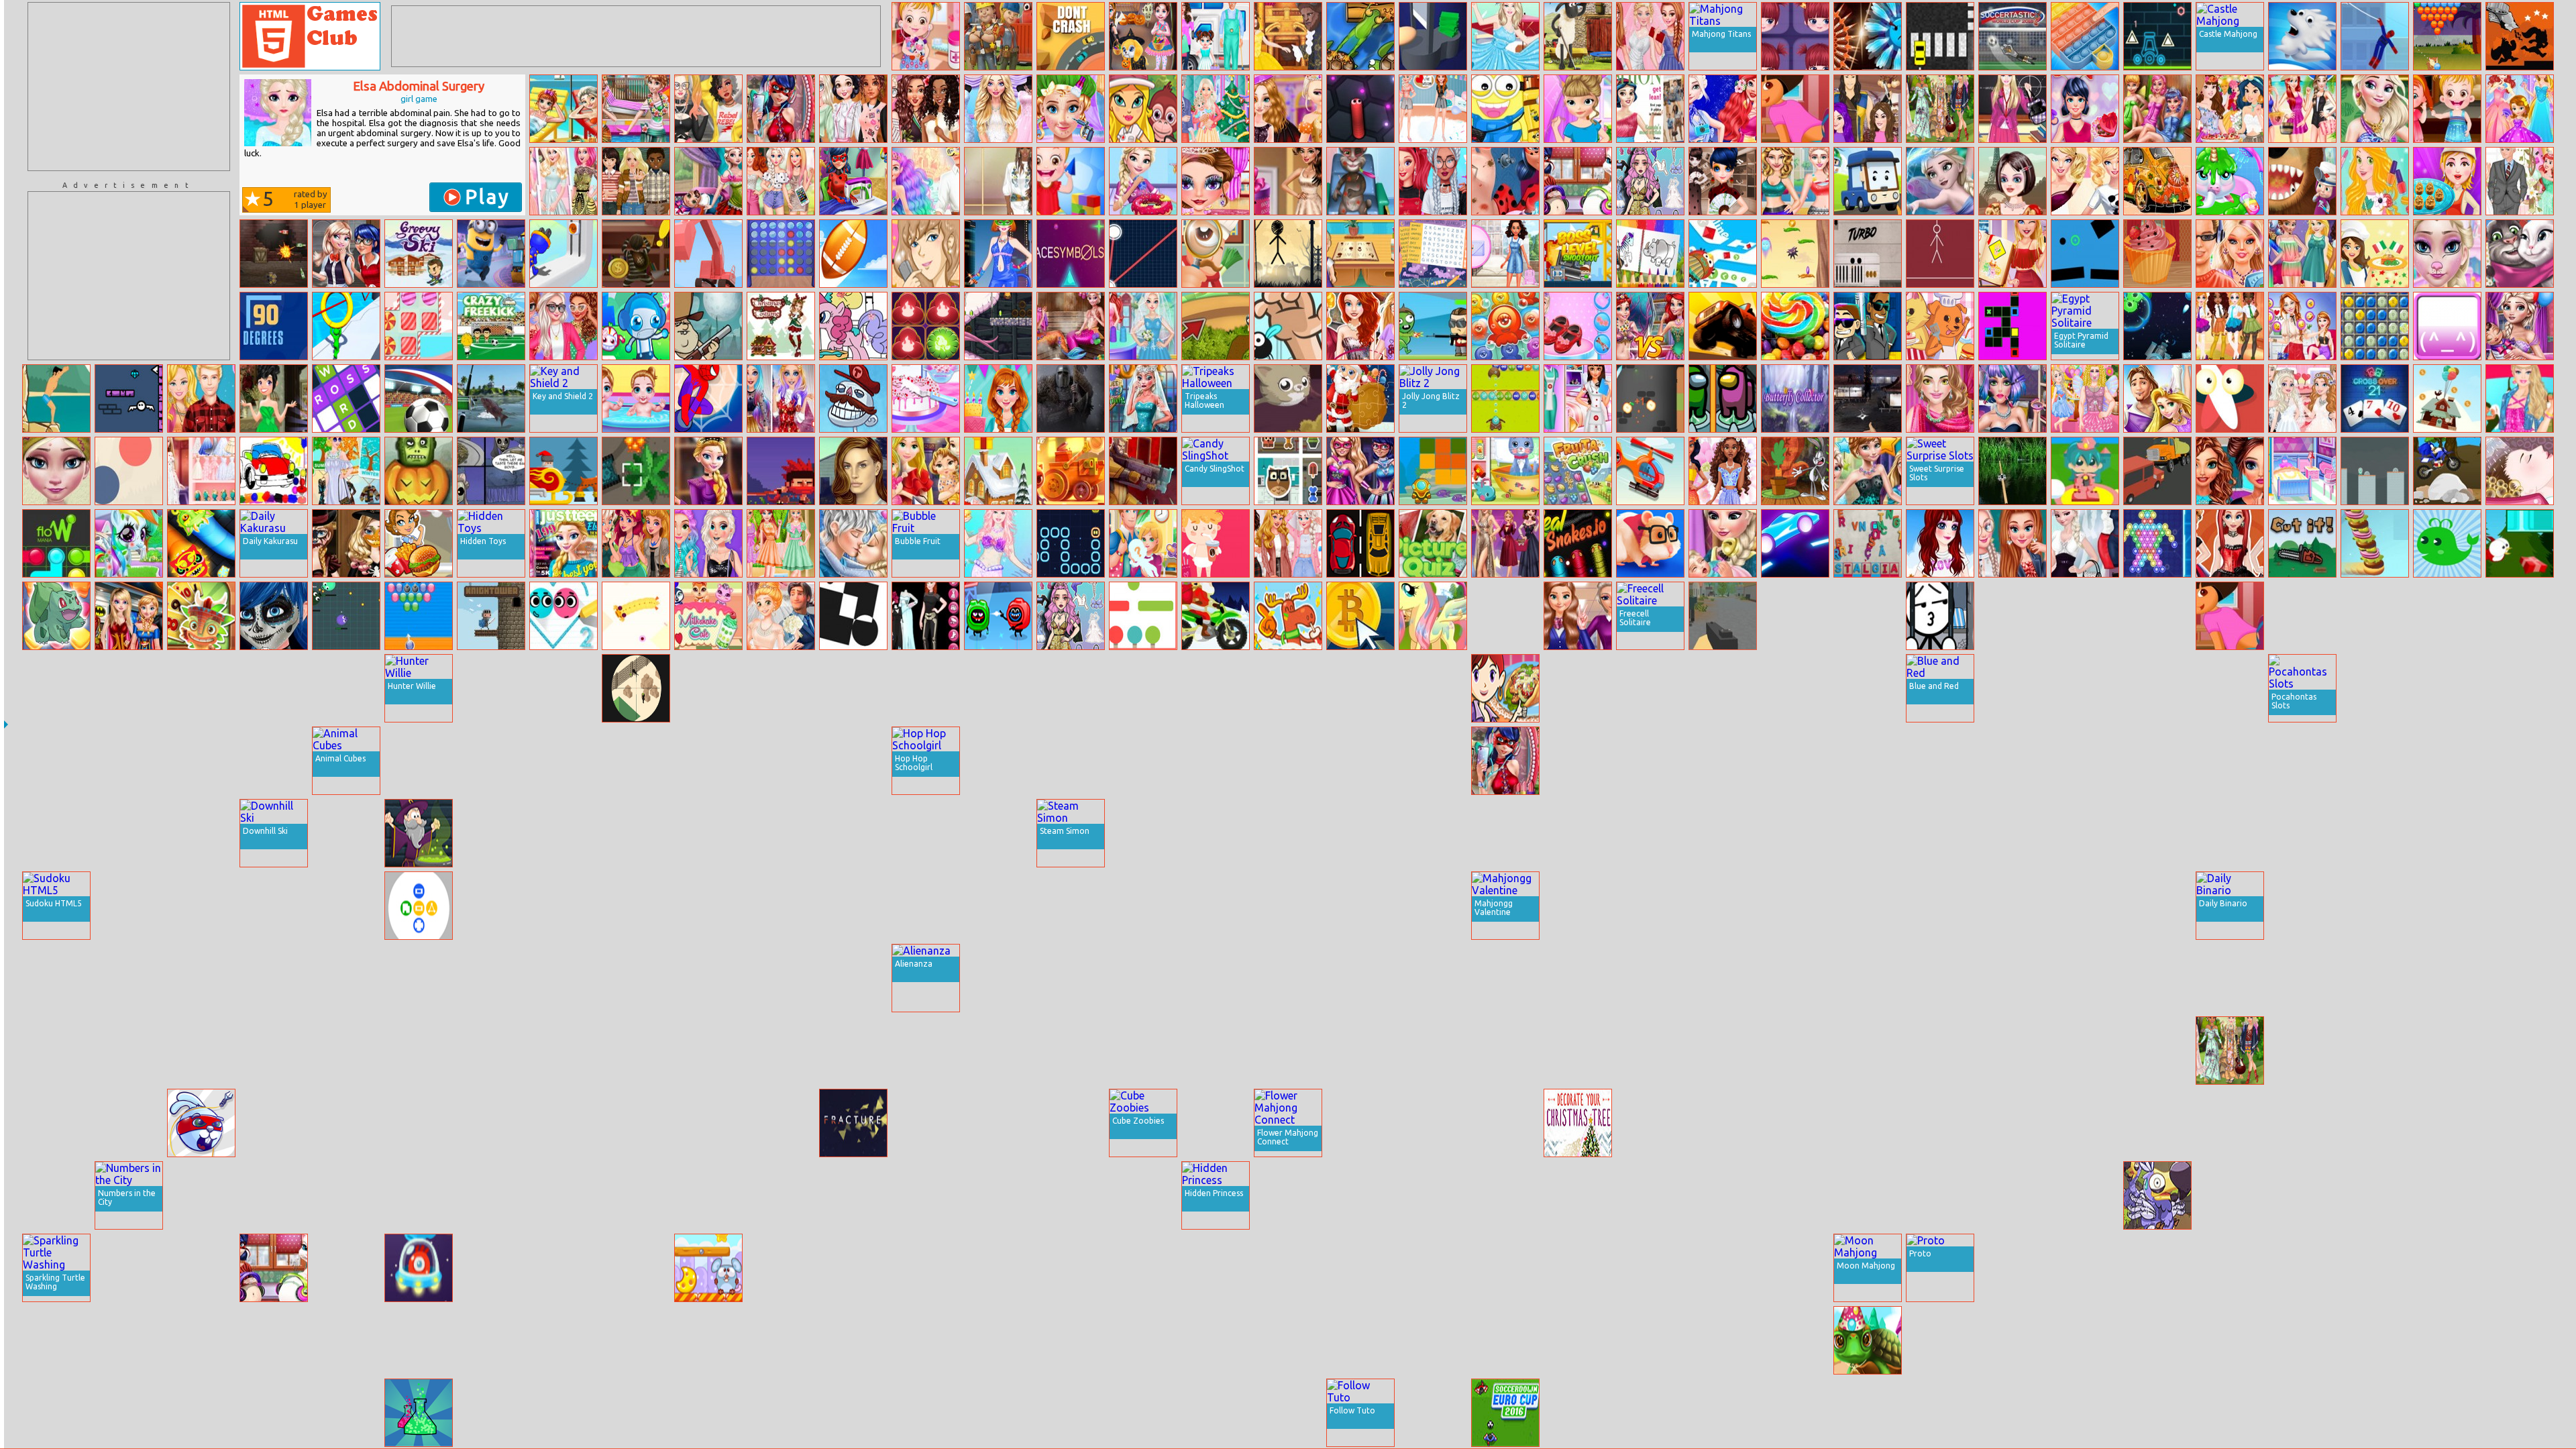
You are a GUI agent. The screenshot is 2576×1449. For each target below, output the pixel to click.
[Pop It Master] (1505, 1340)
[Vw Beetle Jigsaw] (2157, 181)
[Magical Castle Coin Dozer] (1216, 833)
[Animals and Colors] (2447, 543)
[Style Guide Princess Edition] (1868, 761)
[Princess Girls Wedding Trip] (1360, 1268)
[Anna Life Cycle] (1143, 1051)
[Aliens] (1433, 906)
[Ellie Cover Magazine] (563, 543)
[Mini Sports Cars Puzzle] (708, 1051)
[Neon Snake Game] (1071, 543)
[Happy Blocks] (2085, 833)
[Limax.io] (1940, 833)
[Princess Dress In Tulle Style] (998, 1123)
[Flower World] (346, 906)
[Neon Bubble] (2157, 543)
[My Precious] (129, 398)
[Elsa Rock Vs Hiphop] (1433, 1340)
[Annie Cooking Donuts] (2302, 906)
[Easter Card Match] (998, 1268)
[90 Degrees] (274, 326)
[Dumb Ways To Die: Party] (274, 1123)
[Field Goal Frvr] (853, 254)
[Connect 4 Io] (781, 254)
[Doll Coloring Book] (2157, 761)
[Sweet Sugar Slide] (274, 1051)
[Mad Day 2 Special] (346, 1195)
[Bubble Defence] (1505, 398)
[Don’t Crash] (1071, 36)
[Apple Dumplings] (2447, 181)
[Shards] (2157, 906)
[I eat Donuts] (491, 1123)
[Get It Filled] (2012, 326)
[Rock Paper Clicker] (2157, 616)
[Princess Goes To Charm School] (56, 1123)
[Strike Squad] (129, 1051)
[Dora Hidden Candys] (853, 1340)
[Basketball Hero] (1288, 1268)
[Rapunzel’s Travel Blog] (346, 1340)
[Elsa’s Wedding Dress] (129, 761)
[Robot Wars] (708, 254)
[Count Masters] (563, 761)
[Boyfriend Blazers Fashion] (1795, 1413)
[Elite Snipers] (636, 688)
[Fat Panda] (1216, 1123)
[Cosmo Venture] (419, 1268)
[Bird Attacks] (1868, 688)
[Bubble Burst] (2157, 326)
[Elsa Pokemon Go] (1940, 1340)
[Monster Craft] (2520, 688)
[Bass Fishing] (2012, 471)
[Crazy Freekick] (491, 326)
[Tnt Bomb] (926, 1051)
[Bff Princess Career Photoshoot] (1578, 398)
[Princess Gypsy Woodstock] (1940, 109)
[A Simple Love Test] (1216, 543)
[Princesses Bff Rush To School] (2230, 326)
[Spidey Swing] (2375, 36)
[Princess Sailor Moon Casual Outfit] (781, 543)
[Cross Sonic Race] (2447, 471)
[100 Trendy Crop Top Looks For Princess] (2157, 833)
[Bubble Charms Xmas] (2520, 1340)
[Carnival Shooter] (781, 1268)
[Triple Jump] (781, 906)
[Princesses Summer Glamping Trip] (2302, 1123)
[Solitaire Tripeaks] (201, 616)
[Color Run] (2520, 833)
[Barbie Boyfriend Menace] (2302, 326)
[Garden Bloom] (1940, 1051)
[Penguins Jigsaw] (419, 1051)
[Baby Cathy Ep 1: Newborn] (1143, 543)
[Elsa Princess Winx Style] (1071, 1413)
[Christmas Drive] (1216, 978)
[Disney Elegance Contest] (998, 1051)
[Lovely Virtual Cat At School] (2375, 978)
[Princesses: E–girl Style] (781, 1195)
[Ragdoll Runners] (491, 1051)
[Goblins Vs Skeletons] (1650, 978)
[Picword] (419, 1340)
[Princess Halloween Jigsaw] (129, 833)
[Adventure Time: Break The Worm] (853, 1195)
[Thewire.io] (1143, 688)
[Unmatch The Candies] (419, 326)
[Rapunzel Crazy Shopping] (2375, 1123)
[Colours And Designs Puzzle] (1795, 326)
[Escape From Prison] (1940, 616)
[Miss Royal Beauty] (491, 688)
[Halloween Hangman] (1288, 254)
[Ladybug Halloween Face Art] (274, 616)
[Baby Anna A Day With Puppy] (2447, 1195)
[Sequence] (1795, 1340)
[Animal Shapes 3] (1505, 978)
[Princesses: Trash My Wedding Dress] (1650, 36)
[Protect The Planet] (1868, 833)
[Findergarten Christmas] (1433, 978)
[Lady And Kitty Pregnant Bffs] (1578, 181)
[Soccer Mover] (1288, 616)
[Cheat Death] (998, 1340)
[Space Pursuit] (1723, 833)
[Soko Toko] (2447, 326)
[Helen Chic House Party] (1360, 1340)
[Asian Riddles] (563, 833)
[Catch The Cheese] (708, 1268)
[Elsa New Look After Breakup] (56, 471)
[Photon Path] (1216, 1051)
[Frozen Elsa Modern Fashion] (56, 833)
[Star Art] (2447, 833)
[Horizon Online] (1940, 978)
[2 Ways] (1143, 1195)
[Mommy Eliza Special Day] (708, 181)
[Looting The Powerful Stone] (1216, 1340)
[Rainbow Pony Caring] (129, 543)
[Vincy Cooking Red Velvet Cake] (1578, 1413)
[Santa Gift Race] (1216, 616)
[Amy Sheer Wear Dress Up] (1795, 833)
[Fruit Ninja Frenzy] (1505, 616)
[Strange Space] (2157, 1268)
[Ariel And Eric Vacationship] (926, 181)
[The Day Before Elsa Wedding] (1650, 1051)
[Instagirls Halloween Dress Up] (926, 616)
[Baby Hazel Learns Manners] (2447, 109)
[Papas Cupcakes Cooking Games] (2157, 254)
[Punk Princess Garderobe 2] (708, 471)
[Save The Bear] (129, 906)
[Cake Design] (56, 688)
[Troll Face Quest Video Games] (853, 398)
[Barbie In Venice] (2520, 398)
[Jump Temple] (274, 1413)
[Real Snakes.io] (1578, 543)
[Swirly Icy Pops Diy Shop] (1868, 616)
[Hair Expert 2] (2520, 471)
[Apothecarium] (2302, 1413)
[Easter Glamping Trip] (129, 1340)
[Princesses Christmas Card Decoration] (1650, 1123)
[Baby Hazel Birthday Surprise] (2302, 833)
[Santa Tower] (998, 471)
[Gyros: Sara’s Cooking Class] (1505, 688)
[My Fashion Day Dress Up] (1940, 543)
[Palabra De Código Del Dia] (1288, 761)
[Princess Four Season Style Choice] (346, 471)
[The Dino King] (563, 1195)
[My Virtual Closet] (781, 181)
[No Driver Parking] (1578, 1195)
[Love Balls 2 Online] (563, 616)
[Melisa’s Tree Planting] (1288, 906)
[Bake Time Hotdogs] (1578, 833)
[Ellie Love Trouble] (274, 978)
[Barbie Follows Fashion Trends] (2085, 181)
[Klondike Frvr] (1216, 906)
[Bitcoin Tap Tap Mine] (1360, 616)
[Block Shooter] (1360, 1195)
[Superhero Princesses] (1360, 471)
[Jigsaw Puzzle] (998, 761)
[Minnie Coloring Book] (781, 761)
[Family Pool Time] (636, 109)
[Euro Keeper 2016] (1578, 978)
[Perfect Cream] (2157, 978)
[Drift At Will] (2520, 1051)
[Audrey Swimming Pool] (1868, 1051)
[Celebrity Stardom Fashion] (1505, 543)
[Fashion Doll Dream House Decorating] (2302, 471)
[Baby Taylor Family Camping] (1216, 36)
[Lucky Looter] (2447, 688)
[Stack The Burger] (2375, 543)
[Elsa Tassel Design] (1288, 1051)
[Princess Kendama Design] (853, 833)
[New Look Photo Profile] (129, 1413)
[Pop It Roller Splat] (708, 1123)
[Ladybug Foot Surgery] (1505, 181)
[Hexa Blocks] (2520, 761)
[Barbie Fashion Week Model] (781, 398)
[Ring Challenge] (491, 1195)
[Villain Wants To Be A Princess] (1578, 688)
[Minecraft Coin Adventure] (1795, 616)
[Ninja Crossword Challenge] (346, 398)
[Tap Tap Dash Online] (1723, 254)
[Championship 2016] (419, 398)
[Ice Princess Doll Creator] (491, 1268)
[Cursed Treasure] (346, 833)
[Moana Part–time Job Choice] (1723, 906)
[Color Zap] (1071, 1123)
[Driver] (1360, 543)
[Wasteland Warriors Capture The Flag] (201, 906)
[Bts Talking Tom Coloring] (2230, 1268)
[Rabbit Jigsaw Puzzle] (274, 761)
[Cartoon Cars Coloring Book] (274, 471)
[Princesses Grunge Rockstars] (1433, 181)
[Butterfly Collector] (1795, 398)
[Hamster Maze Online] (1650, 543)
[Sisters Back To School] (1578, 616)
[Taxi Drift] (1940, 36)
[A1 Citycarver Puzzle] (419, 761)
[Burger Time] (1723, 1195)
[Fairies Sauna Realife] (2157, 109)
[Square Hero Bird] (2375, 688)
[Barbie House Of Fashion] (563, 181)
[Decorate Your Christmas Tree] (1578, 1123)
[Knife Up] (1650, 398)
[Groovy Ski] (419, 254)
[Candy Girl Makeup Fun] (2012, 398)
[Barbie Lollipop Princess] (1723, 1340)
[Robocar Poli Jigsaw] (1868, 181)
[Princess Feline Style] (2085, 1195)
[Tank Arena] (636, 471)
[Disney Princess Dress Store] (2520, 109)
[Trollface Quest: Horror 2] (1723, 978)
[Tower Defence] (708, 1195)
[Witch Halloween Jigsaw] (1650, 1268)
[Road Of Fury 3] (1433, 1123)
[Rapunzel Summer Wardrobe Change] (563, 1268)
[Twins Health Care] (636, 398)
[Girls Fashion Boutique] (1288, 181)
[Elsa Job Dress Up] (2085, 543)
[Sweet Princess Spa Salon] (1940, 398)
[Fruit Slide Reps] (708, 688)
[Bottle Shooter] (274, 254)
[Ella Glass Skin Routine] (346, 1268)
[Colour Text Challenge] (2447, 1340)
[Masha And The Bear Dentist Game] (2302, 181)
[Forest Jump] (1795, 254)
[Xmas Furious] (563, 471)
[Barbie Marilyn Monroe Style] (1505, 36)
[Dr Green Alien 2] (2375, 471)
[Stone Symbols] (2375, 326)
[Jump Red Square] (2012, 1051)
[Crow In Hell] (2302, 1340)
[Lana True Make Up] (853, 471)
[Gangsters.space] (1071, 398)
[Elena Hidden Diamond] (1940, 1413)
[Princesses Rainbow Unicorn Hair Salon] (563, 688)
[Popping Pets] (2520, 906)
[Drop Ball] (2085, 254)
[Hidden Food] (1216, 254)
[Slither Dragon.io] (201, 543)
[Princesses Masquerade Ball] (1795, 1268)
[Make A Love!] (201, 1413)
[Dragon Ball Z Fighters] (2157, 1051)
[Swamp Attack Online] (708, 326)
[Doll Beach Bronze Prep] (1071, 1340)
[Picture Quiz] (1433, 543)
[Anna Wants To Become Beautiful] (1071, 109)
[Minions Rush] (491, 254)
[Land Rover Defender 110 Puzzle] (2085, 906)
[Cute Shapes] (1288, 1340)
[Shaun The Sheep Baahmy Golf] (1578, 36)
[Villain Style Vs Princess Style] (2157, 1123)
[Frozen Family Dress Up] (636, 1413)
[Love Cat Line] (1578, 761)
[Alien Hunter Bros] (1868, 326)
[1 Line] (2447, 616)
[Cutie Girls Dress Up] (274, 398)
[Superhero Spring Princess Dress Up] (1433, 1195)
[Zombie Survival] (1723, 616)
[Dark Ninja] (1795, 906)
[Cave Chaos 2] (998, 326)
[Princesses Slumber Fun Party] (1433, 109)
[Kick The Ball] (2447, 906)
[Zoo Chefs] (1940, 326)
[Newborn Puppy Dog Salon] (2085, 1268)
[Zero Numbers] (346, 1051)
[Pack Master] (491, 761)
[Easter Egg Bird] (853, 978)
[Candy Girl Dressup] (346, 688)
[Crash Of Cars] (1650, 1195)
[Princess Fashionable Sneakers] (2375, 181)
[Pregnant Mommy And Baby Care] (926, 1268)
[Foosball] (2230, 688)
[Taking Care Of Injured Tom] (1360, 181)
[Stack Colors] (2085, 978)
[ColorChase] (1216, 1268)
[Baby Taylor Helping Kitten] (781, 1123)
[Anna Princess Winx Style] (1071, 978)
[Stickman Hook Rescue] (708, 398)
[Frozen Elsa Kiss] (853, 543)
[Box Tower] (636, 906)
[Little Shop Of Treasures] (2302, 1268)
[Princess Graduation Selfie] (419, 1123)
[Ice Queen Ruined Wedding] (1143, 398)
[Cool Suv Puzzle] (998, 1195)
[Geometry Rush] (1143, 1340)
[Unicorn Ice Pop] (2302, 1195)
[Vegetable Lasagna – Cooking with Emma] (2375, 254)
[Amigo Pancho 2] (1288, 688)
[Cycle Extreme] (491, 1413)
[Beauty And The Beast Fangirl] (708, 833)
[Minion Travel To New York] (1505, 109)
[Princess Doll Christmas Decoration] (1143, 906)
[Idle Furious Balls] (636, 1268)
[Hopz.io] (56, 761)
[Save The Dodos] (2157, 1195)
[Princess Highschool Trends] (2230, 254)
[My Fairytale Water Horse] (1143, 1268)
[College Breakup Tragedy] (1433, 1268)
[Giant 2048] (1071, 688)
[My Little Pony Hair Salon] (1433, 616)
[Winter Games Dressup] (636, 1195)
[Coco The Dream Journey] (853, 688)
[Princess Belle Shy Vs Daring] (2375, 1268)
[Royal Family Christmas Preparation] (1216, 109)
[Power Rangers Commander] (1578, 1051)
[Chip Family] (1360, 1123)
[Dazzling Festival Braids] (708, 1340)
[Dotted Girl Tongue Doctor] (2230, 833)
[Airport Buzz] (1940, 906)
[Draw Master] (2520, 1123)
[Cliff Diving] (56, 398)
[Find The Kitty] (2230, 1195)
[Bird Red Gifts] (2520, 543)
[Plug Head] (563, 254)
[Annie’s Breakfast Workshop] (1360, 906)
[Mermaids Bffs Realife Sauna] (1071, 326)
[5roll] (781, 688)
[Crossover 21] (2375, 398)
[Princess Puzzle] (2230, 1340)
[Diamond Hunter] (853, 1051)
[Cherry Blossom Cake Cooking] (926, 398)
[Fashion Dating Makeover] (2375, 1195)
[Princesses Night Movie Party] (2302, 254)
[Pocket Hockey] (491, 906)
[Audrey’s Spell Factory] (129, 1268)
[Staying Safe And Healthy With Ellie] (2012, 254)
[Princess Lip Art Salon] (56, 1195)
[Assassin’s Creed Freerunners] (1940, 1123)
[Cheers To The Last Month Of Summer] (563, 326)
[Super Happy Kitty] (1505, 471)
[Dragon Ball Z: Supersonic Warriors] (201, 761)
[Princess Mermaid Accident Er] (274, 688)
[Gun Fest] (1433, 1413)
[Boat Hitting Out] (2085, 1340)
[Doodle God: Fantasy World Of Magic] (2375, 833)
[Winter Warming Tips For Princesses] (1650, 1413)
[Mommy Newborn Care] (2520, 326)
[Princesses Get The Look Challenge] (708, 543)
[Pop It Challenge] (2085, 36)
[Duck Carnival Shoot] (1578, 1268)
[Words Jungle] (781, 978)
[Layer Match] (853, 616)
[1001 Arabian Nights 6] (926, 326)
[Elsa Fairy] (1940, 181)
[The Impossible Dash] (1360, 833)
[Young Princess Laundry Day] (1650, 906)
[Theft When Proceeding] (636, 254)
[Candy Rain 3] (1288, 1413)
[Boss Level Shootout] (1578, 254)
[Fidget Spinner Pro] (781, 1051)
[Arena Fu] (1723, 1268)
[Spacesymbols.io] (1071, 254)
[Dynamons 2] (1216, 1413)
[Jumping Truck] (2157, 471)
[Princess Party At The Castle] (1143, 978)
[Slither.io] (1360, 109)
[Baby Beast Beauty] (926, 688)
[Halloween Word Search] (1433, 254)
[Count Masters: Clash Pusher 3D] (2520, 1195)
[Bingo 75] (2375, 1413)
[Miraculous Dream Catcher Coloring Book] (1650, 1340)
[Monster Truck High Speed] (2157, 688)
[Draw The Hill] (1216, 688)
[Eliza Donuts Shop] (1143, 181)
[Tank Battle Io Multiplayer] (708, 906)
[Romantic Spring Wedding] (926, 1123)
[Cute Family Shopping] (708, 1413)
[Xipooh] (201, 833)
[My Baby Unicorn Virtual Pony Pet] (2230, 181)
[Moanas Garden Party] (2230, 109)
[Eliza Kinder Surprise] (2520, 1413)
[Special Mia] (1795, 36)
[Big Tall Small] (201, 1340)
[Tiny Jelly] (491, 833)
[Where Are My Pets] (1288, 471)
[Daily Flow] (1143, 833)
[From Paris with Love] (2012, 181)
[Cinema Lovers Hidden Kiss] (2375, 906)
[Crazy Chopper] (1650, 471)
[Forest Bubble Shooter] (1071, 1268)
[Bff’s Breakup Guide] (563, 978)
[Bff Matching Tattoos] (1795, 761)
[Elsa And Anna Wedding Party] (2302, 398)
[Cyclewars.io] (2012, 616)
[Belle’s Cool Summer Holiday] (274, 1340)
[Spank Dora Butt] (1795, 109)
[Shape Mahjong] (1723, 1123)
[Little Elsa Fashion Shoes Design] (1578, 326)
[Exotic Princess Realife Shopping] (2375, 1340)
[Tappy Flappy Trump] (2520, 1268)
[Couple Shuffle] (56, 978)
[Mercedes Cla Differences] (201, 1195)
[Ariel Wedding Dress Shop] (1143, 326)
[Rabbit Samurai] (201, 1123)
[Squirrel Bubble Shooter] (2447, 36)
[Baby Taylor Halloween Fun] (1143, 36)
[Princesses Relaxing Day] (491, 978)
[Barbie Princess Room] (2085, 688)
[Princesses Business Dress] (56, 1340)
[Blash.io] (346, 616)
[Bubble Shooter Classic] (419, 616)
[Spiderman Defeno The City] (2012, 833)
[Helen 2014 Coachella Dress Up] (1288, 978)
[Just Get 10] (201, 1268)
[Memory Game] (129, 978)
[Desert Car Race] (2012, 688)
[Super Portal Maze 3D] (2012, 1413)
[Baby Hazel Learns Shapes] (1071, 181)
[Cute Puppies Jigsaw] (636, 978)
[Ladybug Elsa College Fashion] (346, 254)
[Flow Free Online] (1650, 761)
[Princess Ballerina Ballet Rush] (2157, 398)
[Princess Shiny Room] (708, 978)
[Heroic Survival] (2375, 761)
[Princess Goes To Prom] (1143, 1413)
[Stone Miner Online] (1071, 761)
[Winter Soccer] (2447, 761)
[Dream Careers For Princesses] (1360, 326)
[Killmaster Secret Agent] (998, 906)
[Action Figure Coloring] (491, 1340)
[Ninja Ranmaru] (781, 471)
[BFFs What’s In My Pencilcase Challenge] (1505, 254)
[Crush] (1143, 471)
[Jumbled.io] (1868, 543)
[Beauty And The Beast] (1288, 36)
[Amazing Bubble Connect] (129, 471)
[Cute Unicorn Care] (853, 1268)
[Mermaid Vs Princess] (1650, 326)
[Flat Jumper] (1143, 616)
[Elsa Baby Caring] (1723, 543)
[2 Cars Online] (1071, 906)
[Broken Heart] (2375, 1051)
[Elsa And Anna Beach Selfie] (563, 109)
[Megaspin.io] (2230, 1413)
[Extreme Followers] (1723, 1413)
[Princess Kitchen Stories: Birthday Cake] (998, 398)
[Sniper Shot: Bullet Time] (708, 761)
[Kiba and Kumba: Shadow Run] (2520, 36)
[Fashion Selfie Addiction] (781, 109)
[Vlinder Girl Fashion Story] (1650, 181)
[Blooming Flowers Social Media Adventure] (1723, 471)
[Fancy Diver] (1433, 471)
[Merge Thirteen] (998, 833)
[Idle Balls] (853, 761)
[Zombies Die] (2012, 978)
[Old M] (926, 1413)
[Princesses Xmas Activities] (998, 978)
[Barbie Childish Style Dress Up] (1940, 1195)
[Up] (2447, 398)
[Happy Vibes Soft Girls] (1288, 543)
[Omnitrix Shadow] (636, 761)
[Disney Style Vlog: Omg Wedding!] (781, 616)
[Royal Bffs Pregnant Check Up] (1723, 761)
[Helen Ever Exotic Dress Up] (998, 181)
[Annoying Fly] (1288, 326)
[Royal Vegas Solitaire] (2012, 761)
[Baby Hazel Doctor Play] (926, 36)
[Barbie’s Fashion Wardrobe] (201, 471)
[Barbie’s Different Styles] (926, 906)
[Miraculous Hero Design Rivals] (853, 181)
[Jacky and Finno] (1505, 1123)
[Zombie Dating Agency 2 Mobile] (491, 471)
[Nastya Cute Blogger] (2085, 398)
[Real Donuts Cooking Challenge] (926, 1340)
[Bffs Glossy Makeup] (2230, 471)
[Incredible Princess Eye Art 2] (129, 688)
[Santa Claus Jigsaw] (1360, 398)
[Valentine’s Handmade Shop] (2085, 109)
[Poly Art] (346, 1123)
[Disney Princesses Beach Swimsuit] (2302, 109)
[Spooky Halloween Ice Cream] (1288, 833)
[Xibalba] (1433, 1051)
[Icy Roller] (2302, 36)
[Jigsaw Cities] (563, 906)
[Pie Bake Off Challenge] (636, 1340)
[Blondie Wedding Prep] (998, 109)
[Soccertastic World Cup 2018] (2012, 36)
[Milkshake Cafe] (708, 616)
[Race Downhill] (998, 688)
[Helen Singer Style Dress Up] (1578, 906)
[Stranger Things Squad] (636, 181)
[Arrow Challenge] (853, 1413)
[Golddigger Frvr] (2447, 978)
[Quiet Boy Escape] (1868, 254)
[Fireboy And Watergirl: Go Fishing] (2447, 1413)
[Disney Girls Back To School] (2012, 1195)
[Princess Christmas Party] (2012, 1268)
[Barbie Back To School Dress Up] (2012, 109)
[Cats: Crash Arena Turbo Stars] (1071, 471)
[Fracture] (853, 1123)
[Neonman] (1868, 1195)
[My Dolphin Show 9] (2520, 978)
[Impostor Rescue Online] (1723, 398)
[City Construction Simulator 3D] (1868, 1413)
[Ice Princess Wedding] (2520, 181)
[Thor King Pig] (2157, 1340)
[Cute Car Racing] (998, 1413)
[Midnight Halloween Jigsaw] (1216, 761)
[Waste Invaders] (853, 906)
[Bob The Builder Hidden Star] (998, 36)
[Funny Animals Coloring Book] (1650, 254)
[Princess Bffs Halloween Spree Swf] (201, 1051)
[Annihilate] (2230, 398)
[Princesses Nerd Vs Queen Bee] (1505, 833)
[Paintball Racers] (1360, 1051)
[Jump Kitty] (1288, 398)
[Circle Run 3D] (346, 326)
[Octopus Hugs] (1505, 326)
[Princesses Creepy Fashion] (2230, 543)
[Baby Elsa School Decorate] (1360, 254)
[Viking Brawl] (781, 833)
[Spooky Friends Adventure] (1288, 1195)
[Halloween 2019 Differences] (1433, 688)
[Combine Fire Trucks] (346, 978)
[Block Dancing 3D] (2447, 1268)
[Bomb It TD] (636, 326)
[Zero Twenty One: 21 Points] (1723, 1051)
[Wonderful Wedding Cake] (201, 688)
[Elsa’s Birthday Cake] (419, 1195)
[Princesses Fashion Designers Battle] (1505, 1051)
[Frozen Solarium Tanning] (2375, 109)
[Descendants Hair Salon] (1868, 109)
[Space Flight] (2085, 1123)
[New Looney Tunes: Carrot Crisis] (1795, 471)
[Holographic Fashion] (2302, 1051)
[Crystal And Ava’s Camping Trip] (636, 1051)
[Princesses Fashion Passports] (926, 109)
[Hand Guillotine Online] (1433, 36)
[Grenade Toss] (1216, 326)
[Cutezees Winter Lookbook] (2302, 978)
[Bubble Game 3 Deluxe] (56, 1051)
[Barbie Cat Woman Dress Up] (998, 254)
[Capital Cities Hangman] (1940, 254)
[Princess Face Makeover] (1216, 181)
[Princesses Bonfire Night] (1723, 109)
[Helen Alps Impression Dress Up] (1360, 688)
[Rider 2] (1795, 543)
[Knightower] (491, 616)
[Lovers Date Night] (2085, 1413)
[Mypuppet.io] (636, 616)
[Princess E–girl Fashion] (708, 109)
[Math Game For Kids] (563, 1051)
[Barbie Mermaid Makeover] (998, 543)
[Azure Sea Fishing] (491, 398)
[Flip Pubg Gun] (1650, 688)
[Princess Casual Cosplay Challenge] (636, 543)
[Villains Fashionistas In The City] (1650, 833)
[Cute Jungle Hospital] (1143, 109)
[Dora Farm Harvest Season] (2157, 1413)
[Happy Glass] (274, 1195)
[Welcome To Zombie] (1433, 326)
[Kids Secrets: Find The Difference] (1795, 978)
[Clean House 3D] (2447, 1123)
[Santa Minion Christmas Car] (926, 833)
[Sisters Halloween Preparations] (346, 543)
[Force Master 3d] (1433, 833)
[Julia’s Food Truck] (419, 543)
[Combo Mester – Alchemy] (419, 1413)
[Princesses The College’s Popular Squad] (2012, 543)
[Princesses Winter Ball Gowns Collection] (2302, 761)
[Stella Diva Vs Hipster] (1071, 1195)
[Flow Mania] (56, 543)
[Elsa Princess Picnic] (56, 1413)
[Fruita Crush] (1578, 471)
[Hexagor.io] (1578, 1340)
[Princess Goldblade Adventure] (2085, 471)
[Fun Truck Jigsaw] (129, 1123)
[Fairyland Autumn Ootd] (853, 109)
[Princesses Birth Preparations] (1795, 1195)
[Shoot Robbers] (1868, 906)
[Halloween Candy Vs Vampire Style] (1288, 109)
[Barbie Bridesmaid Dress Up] (2447, 1051)
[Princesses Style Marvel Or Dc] (129, 616)
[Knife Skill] (2375, 616)
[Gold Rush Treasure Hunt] (563, 1340)
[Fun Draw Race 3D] (2085, 616)
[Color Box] (419, 978)
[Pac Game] (781, 1340)
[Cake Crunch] (563, 1123)
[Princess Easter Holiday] (2447, 254)
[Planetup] (1868, 978)
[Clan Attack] (1868, 398)
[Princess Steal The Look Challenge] (1071, 1051)
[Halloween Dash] (419, 471)
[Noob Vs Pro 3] (274, 906)
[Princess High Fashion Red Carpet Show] (1143, 761)
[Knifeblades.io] (1868, 36)
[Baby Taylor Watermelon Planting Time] (1505, 1195)
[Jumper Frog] (1360, 36)
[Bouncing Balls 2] (1868, 1123)
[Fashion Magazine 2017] (1650, 109)
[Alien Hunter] (1940, 761)
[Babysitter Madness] (2085, 761)
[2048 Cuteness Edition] (2230, 761)
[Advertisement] (129, 87)
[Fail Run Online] (2012, 1340)
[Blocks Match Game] (2230, 1123)
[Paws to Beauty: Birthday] (1868, 1340)
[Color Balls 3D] (1795, 688)
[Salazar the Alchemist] (419, 833)
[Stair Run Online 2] (1433, 761)
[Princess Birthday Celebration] (1868, 471)
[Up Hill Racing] (1723, 326)
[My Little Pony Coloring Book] (853, 326)
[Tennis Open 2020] (346, 1413)
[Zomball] (1360, 978)
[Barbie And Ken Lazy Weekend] (201, 398)
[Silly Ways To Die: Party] (998, 616)
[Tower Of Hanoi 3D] (636, 833)
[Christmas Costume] (781, 326)
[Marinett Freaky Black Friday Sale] (1723, 181)
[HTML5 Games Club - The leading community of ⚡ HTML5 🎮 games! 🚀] (310, 36)
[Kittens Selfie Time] (2520, 254)
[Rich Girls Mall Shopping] (2012, 1123)
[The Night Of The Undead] (1723, 688)
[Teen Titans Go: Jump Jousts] (1360, 761)
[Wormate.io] (563, 1413)
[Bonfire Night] (1795, 1123)
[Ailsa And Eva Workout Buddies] (1795, 181)
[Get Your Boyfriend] (926, 254)
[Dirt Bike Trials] (1795, 1051)
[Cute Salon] (781, 1413)
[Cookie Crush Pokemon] (56, 616)
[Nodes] (1143, 254)
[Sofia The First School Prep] (1578, 109)
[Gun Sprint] (926, 1195)
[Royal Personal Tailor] (2230, 978)
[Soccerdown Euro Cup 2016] (1505, 1413)
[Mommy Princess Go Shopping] (926, 471)
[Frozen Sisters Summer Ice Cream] (2012, 906)
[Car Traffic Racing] (636, 1123)
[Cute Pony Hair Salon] (201, 978)
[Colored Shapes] (419, 906)
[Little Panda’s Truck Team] (2302, 616)
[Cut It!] (2302, 543)
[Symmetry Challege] (1505, 1268)
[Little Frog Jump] (2085, 1051)
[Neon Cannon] (2157, 36)
